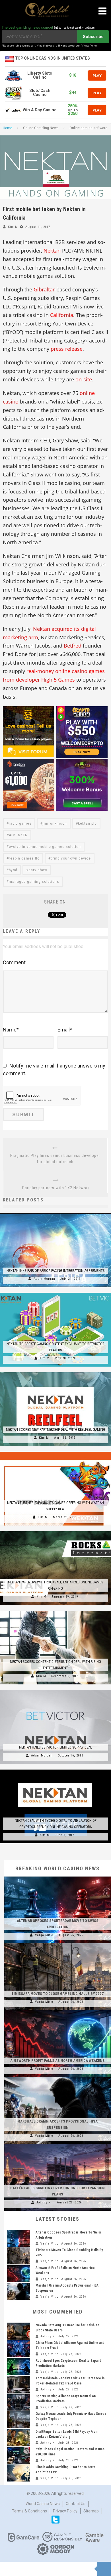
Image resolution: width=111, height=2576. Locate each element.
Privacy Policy (65, 2511)
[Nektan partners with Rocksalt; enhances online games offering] (55, 1531)
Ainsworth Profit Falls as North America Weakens (57, 2061)
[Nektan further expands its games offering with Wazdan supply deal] (55, 1452)
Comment (14, 962)
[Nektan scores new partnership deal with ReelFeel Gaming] (55, 1372)
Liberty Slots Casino (40, 75)
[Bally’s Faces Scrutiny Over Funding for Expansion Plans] (58, 2144)
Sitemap (91, 2511)
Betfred (73, 646)
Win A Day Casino (40, 110)
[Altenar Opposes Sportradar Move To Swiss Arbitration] (58, 1877)
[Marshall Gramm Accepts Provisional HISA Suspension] (58, 2077)
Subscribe (93, 37)
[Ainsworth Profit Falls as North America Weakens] (58, 2010)
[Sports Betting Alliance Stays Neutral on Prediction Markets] (18, 2402)
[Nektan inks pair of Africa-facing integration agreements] (55, 1213)
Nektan (52, 251)
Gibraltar (44, 289)
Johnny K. (44, 2202)
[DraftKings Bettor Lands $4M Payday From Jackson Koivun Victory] (18, 2438)
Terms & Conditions (29, 2511)
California (62, 315)
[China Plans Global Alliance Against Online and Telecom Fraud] (18, 2349)
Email (65, 1030)
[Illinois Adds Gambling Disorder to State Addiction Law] (18, 2473)
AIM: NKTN (18, 835)
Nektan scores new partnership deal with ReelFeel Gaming (56, 1429)
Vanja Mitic (44, 1935)
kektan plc (87, 823)
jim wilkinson (55, 823)
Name (11, 1030)
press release (67, 349)
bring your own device (71, 858)
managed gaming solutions (34, 882)
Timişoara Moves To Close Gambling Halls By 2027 (57, 1994)
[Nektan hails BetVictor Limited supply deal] (55, 1690)
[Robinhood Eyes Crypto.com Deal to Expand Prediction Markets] (18, 2367)
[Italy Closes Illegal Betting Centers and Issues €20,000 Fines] (18, 2455)
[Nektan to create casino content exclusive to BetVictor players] (55, 1293)
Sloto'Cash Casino (40, 93)
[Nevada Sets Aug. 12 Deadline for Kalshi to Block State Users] (18, 2331)
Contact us (76, 2504)
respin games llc (24, 858)
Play (97, 75)
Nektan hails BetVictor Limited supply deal (55, 1747)
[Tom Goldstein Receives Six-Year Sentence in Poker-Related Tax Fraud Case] (18, 2384)
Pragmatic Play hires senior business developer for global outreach (55, 1159)
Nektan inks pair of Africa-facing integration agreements (56, 1271)
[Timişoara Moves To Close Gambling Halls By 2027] (58, 1943)
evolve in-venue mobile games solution (45, 847)
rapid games (20, 823)
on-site (84, 379)
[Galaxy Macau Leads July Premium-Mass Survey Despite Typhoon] (18, 2420)
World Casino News (43, 2504)
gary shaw (38, 870)
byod (13, 870)
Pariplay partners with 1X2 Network (56, 1188)
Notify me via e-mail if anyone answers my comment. (54, 1070)
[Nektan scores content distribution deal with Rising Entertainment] (55, 1611)
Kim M (13, 227)
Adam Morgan (44, 1279)
